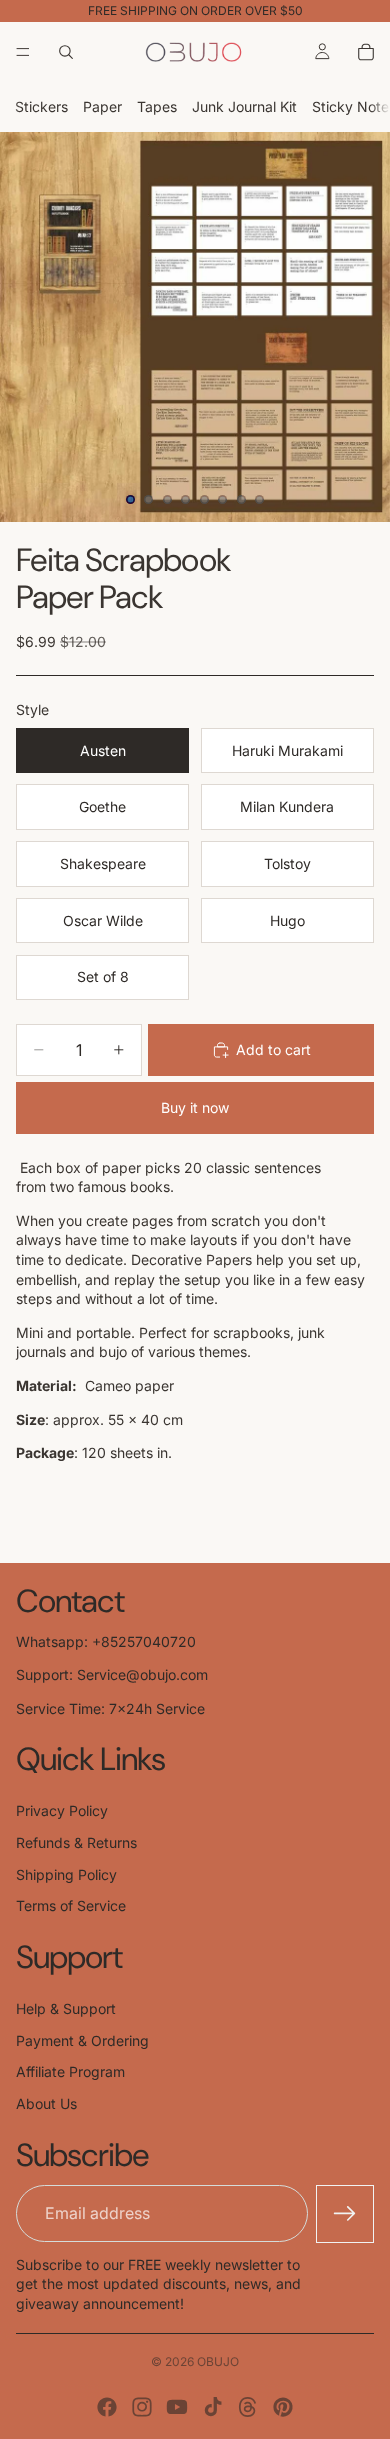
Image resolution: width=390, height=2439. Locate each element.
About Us (46, 2103)
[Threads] (248, 2407)
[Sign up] (345, 2214)
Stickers (41, 106)
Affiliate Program (70, 2071)
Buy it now (195, 1107)
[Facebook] (107, 2407)
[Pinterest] (283, 2407)
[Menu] (23, 52)
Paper (102, 106)
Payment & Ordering (82, 2040)
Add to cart (273, 1049)
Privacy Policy (62, 1810)
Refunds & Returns (76, 1842)
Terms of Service (71, 1905)
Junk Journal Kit (244, 106)
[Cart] (366, 52)
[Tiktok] (213, 2407)
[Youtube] (177, 2407)
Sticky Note (350, 106)
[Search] (66, 52)
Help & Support (66, 2008)
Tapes (157, 106)
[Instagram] (142, 2407)
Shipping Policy (66, 1874)
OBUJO (218, 2361)
